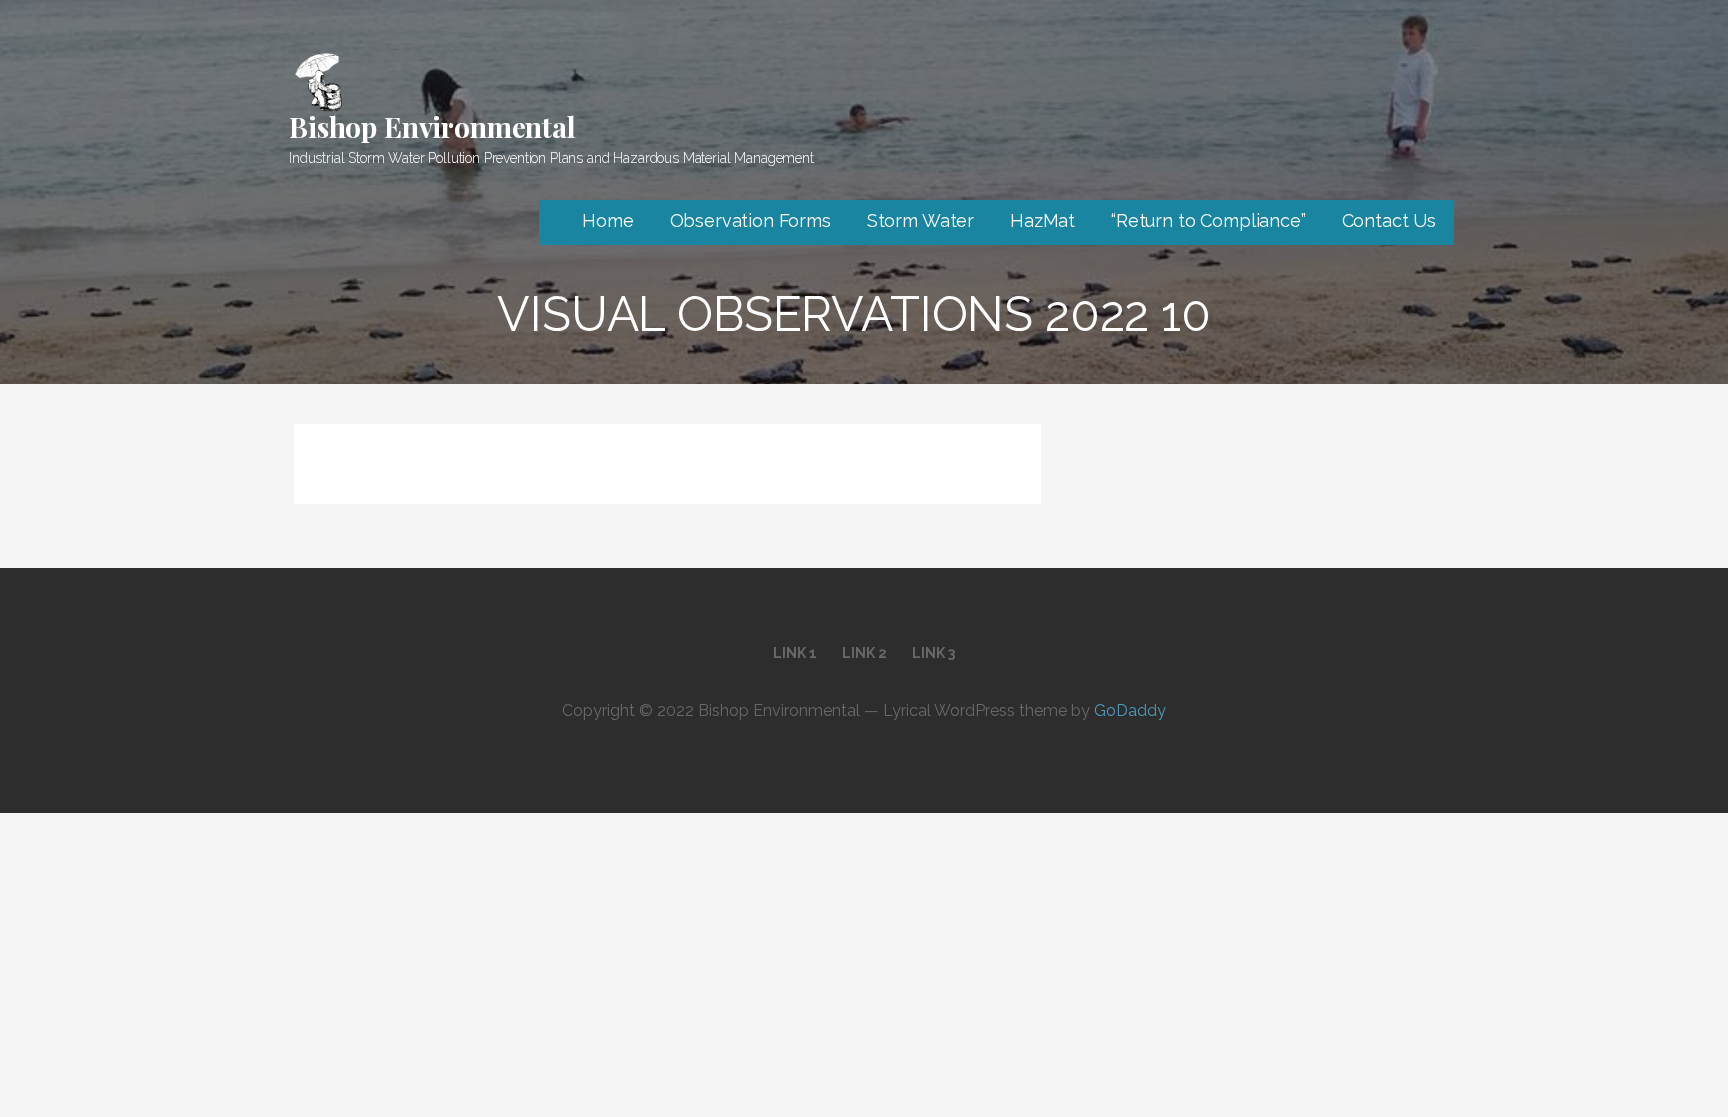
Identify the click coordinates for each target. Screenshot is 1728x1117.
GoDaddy (1130, 710)
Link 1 (795, 653)
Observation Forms (750, 220)
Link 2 (864, 653)
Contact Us (1389, 220)
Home (607, 220)
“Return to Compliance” (1208, 220)
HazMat (1042, 220)
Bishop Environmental (432, 126)
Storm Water (920, 220)
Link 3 (933, 653)
